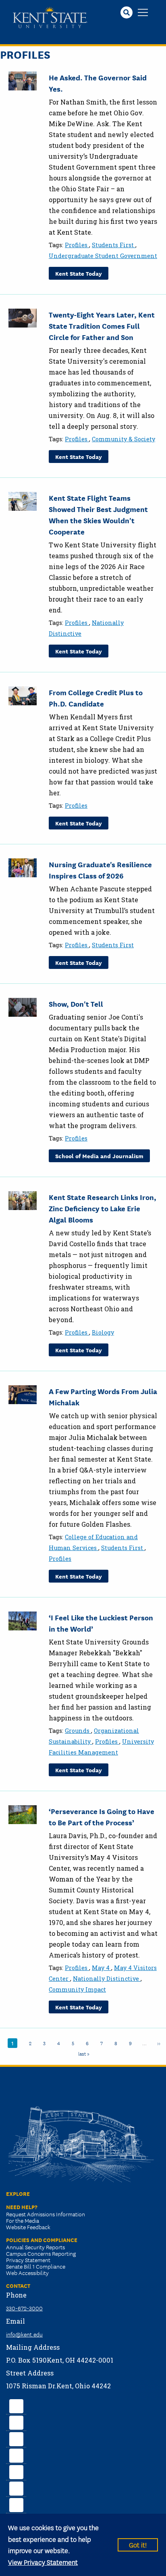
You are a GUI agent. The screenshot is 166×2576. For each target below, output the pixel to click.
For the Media (23, 2220)
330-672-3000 (24, 2308)
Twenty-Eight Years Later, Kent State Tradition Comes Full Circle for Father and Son (102, 326)
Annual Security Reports (35, 2247)
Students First (114, 245)
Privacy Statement (28, 2260)
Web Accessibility (27, 2273)
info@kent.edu (24, 2334)
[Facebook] (16, 2405)
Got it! (138, 2544)
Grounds (78, 1731)
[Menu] (143, 13)
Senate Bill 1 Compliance (36, 2266)
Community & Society (123, 439)
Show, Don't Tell (76, 1003)
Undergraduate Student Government (103, 256)
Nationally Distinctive (107, 1979)
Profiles (77, 245)
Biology (103, 1332)
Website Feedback (28, 2227)
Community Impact (77, 1989)
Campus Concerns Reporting (41, 2253)
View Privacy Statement (43, 2562)
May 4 (102, 1968)
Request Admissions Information (46, 2214)
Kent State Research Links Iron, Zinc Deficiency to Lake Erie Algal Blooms (103, 1208)
